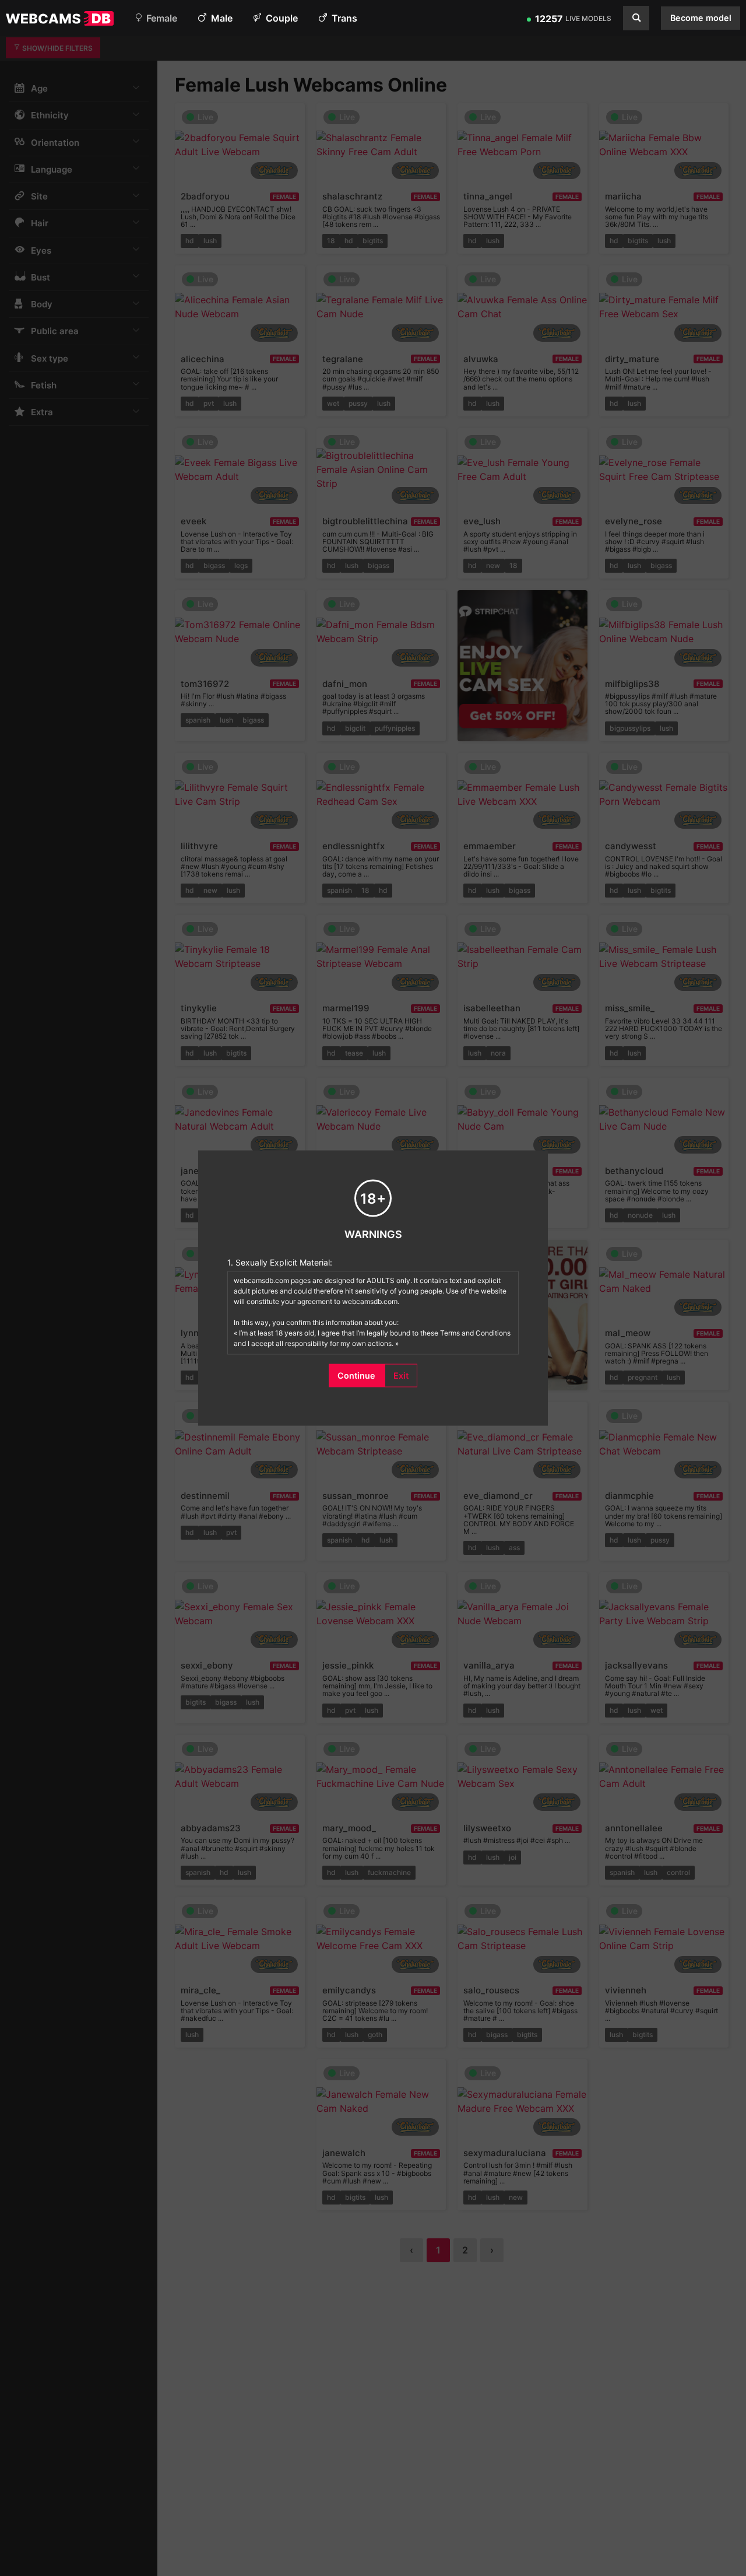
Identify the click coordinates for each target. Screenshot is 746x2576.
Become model (701, 18)
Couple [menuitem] (281, 18)
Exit (401, 1375)
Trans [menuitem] (343, 18)
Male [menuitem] (221, 18)
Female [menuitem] (161, 18)
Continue (356, 1375)
